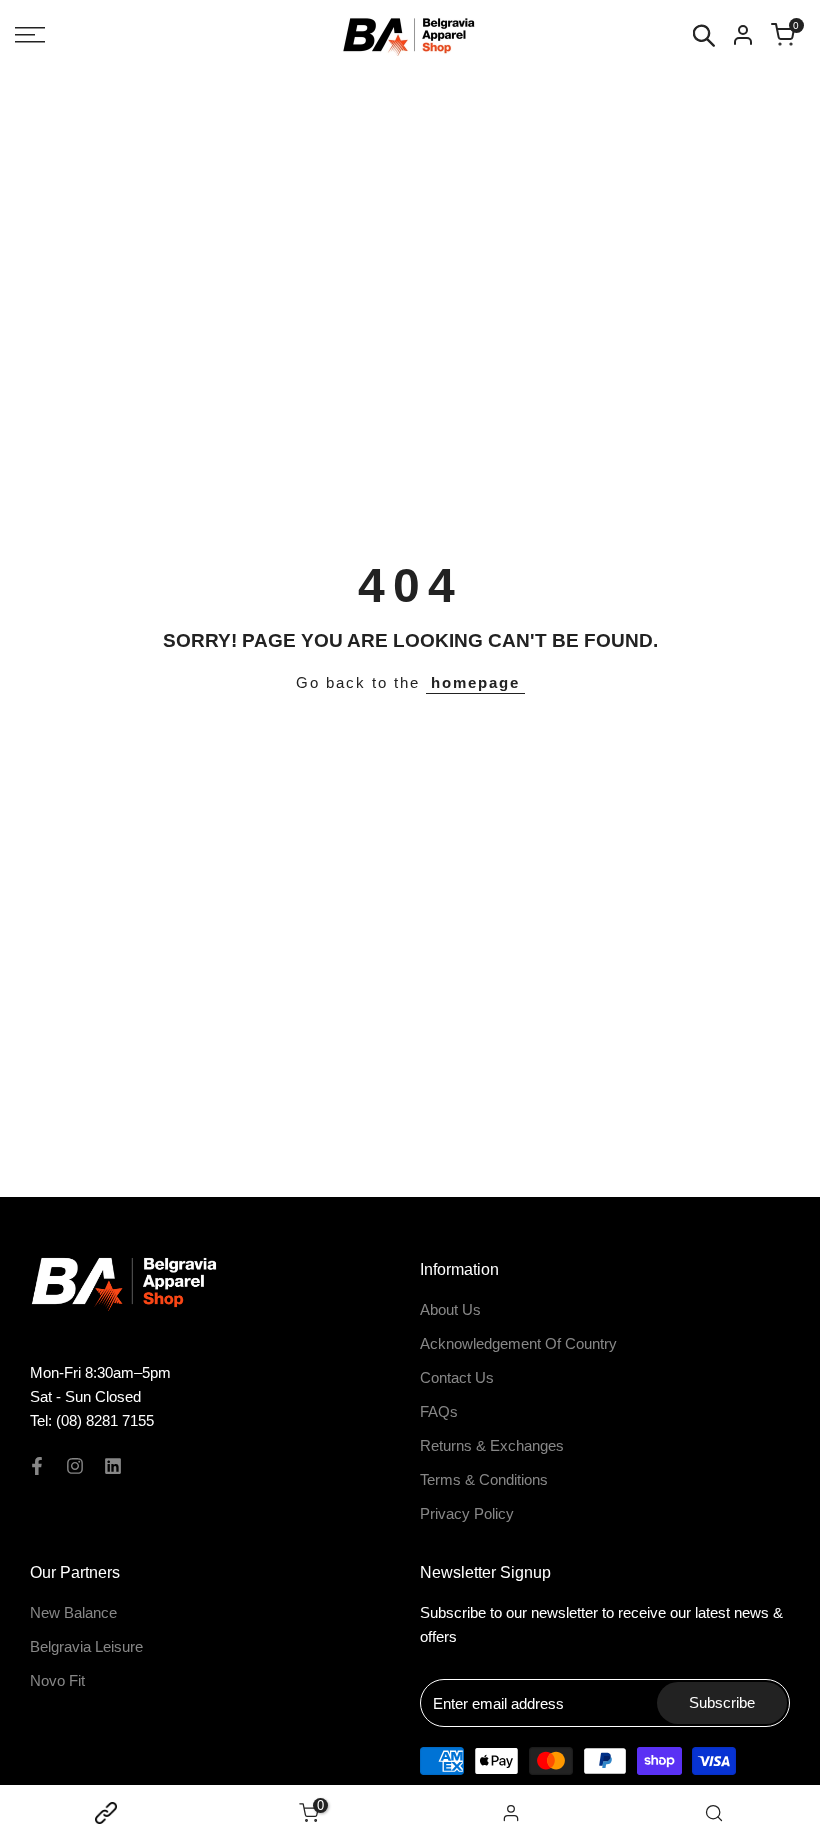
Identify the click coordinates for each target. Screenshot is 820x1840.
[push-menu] (30, 35)
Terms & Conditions (484, 1479)
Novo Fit (57, 1680)
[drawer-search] (704, 35)
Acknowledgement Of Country (518, 1343)
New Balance (73, 1612)
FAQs (439, 1411)
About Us (450, 1309)
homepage (475, 682)
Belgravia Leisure (86, 1646)
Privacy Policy (467, 1513)
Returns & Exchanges (492, 1445)
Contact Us (457, 1377)
